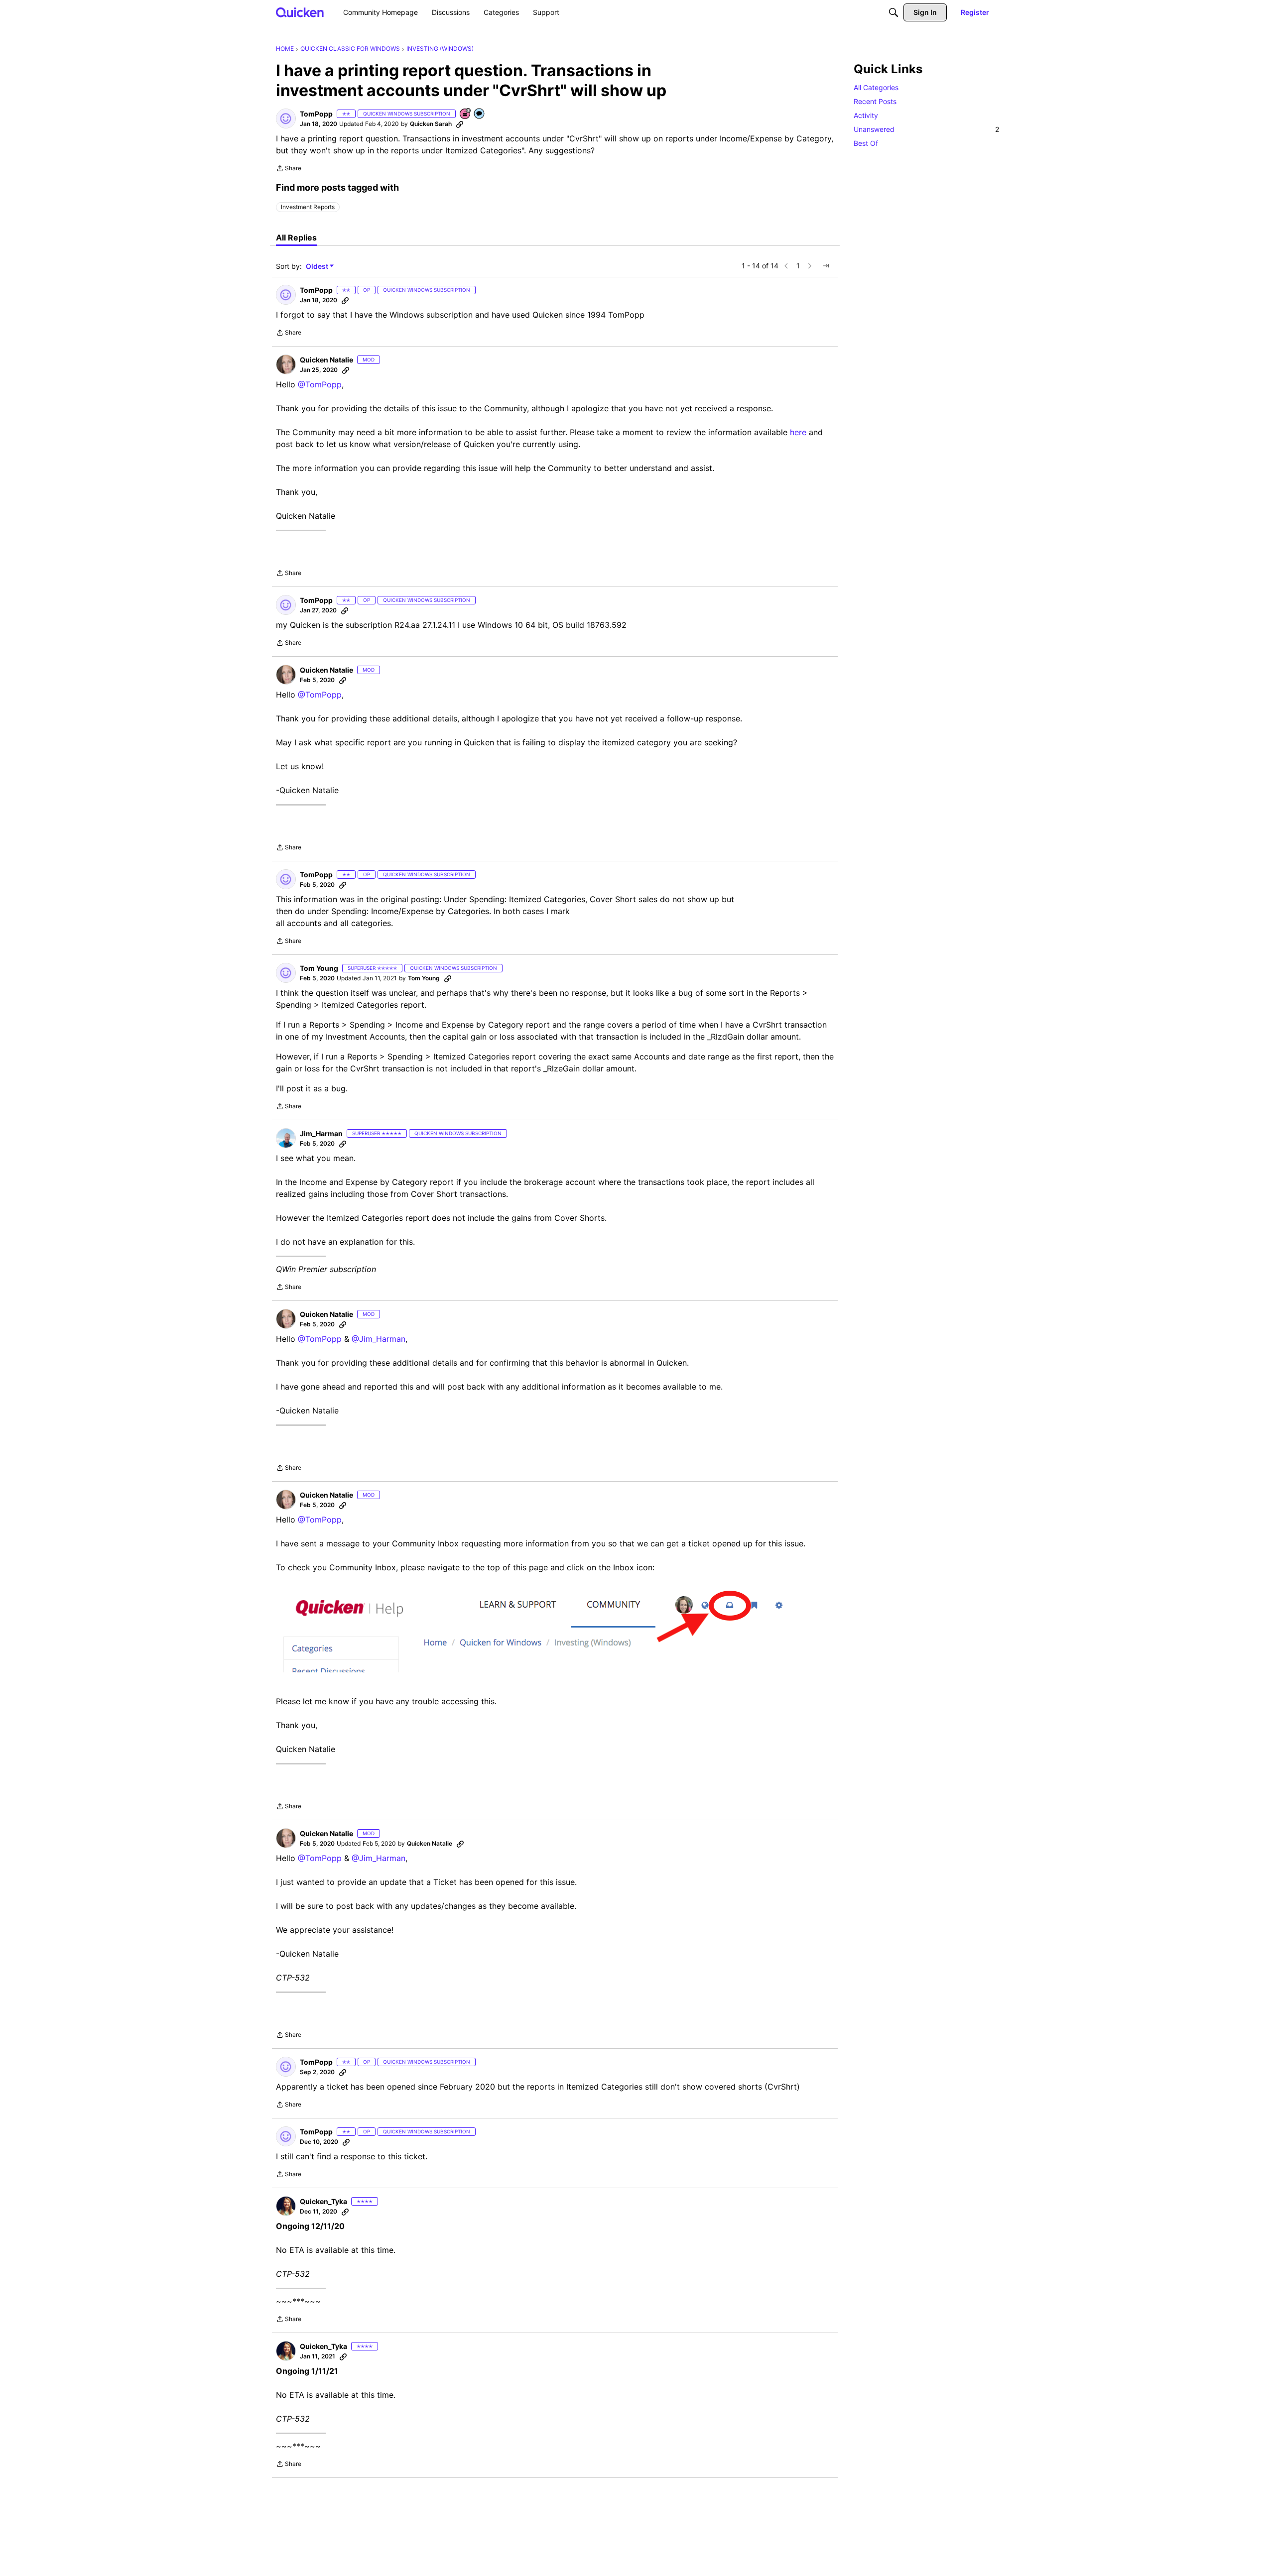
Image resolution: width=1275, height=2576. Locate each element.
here (798, 432)
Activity (866, 115)
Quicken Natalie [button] (326, 360)
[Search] (893, 12)
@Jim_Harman (379, 1339)
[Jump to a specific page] (826, 266)
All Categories (876, 87)
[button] (286, 118)
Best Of (866, 143)
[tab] (296, 237)
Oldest (318, 267)
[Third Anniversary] (466, 114)
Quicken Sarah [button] (431, 124)
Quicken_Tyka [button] (323, 2201)
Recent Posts (875, 101)
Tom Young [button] (319, 968)
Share (289, 169)
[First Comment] (480, 114)
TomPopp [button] (316, 114)
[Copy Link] (460, 124)
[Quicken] (300, 12)
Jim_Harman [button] (321, 1133)
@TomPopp (320, 384)
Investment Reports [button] (308, 207)
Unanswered (926, 129)
